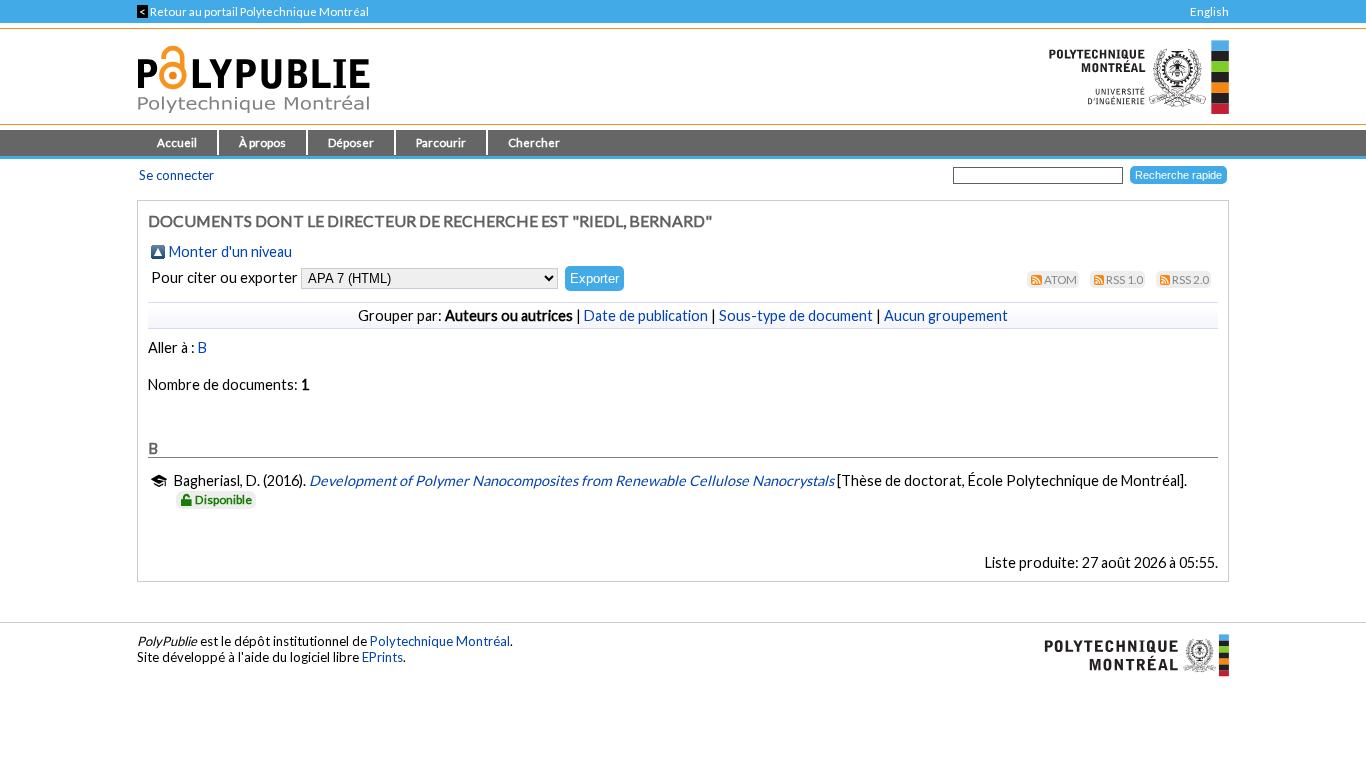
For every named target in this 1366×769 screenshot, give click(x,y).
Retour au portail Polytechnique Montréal (253, 11)
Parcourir (441, 142)
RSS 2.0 (1190, 279)
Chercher (534, 142)
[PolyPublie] (253, 118)
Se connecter (176, 175)
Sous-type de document (796, 315)
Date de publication (646, 315)
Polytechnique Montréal (440, 641)
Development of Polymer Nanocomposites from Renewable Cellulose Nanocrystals (571, 480)
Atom (1060, 279)
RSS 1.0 (1124, 279)
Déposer (351, 142)
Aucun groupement (946, 315)
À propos (262, 142)
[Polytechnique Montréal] (1128, 654)
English (1209, 11)
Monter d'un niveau (230, 251)
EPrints (382, 657)
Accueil (177, 142)
